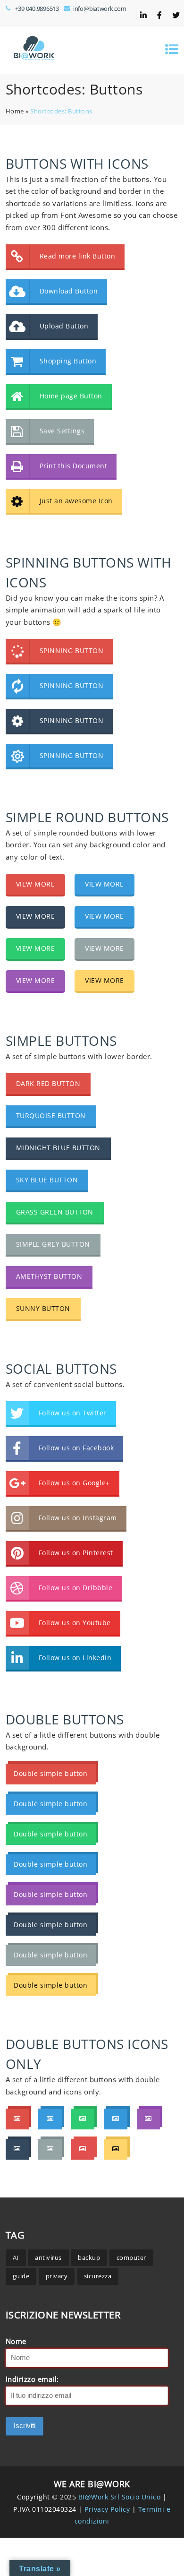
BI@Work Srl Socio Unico (120, 2497)
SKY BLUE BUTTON (47, 1180)
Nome (16, 2341)
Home (15, 111)
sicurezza (98, 2276)
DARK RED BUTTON (48, 1083)
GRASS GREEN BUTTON (55, 1212)
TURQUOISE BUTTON (51, 1116)
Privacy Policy (108, 2509)
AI (16, 2257)
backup (89, 2257)
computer (131, 2257)
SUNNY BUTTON (43, 1308)
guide (21, 2276)
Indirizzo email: (32, 2379)
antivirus (48, 2257)
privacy (57, 2276)
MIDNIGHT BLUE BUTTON (58, 1148)
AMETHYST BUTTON (49, 1276)
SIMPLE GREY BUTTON (53, 1244)
